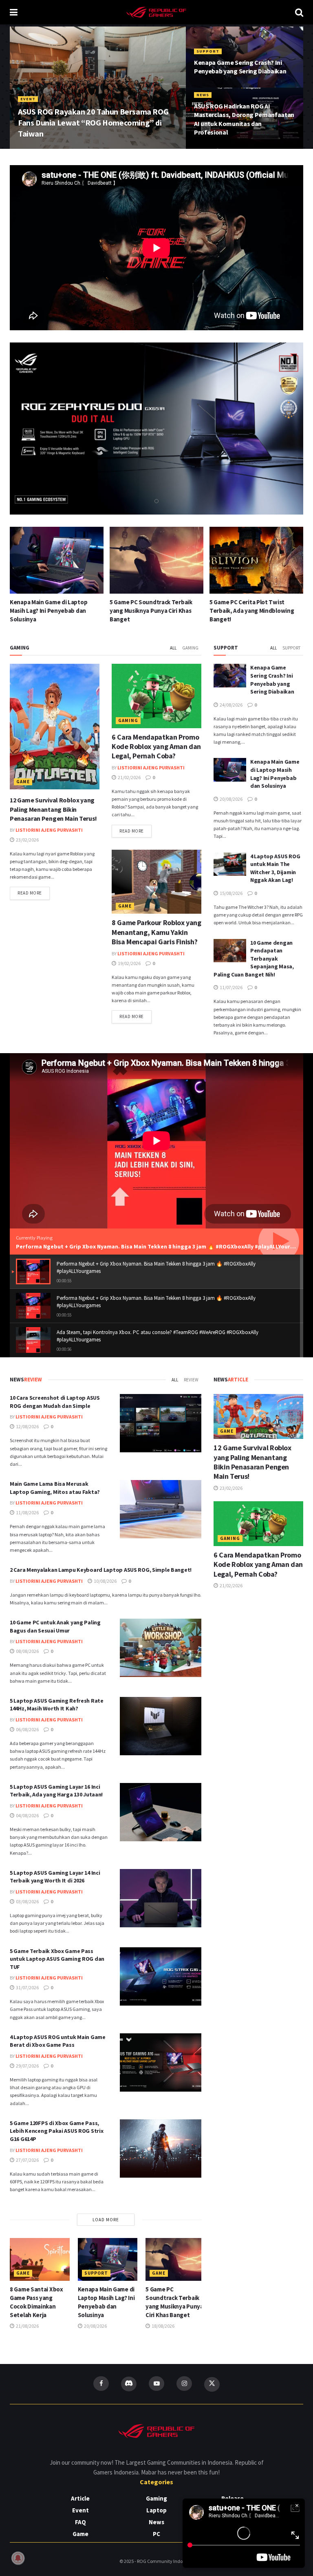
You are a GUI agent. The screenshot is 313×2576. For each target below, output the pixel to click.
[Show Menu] (14, 12)
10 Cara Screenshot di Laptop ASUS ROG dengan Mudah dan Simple (55, 1402)
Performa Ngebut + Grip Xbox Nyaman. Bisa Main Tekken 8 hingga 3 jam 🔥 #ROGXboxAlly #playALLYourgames (162, 1246)
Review (191, 1380)
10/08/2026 (105, 1581)
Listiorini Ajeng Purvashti (49, 830)
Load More (106, 2220)
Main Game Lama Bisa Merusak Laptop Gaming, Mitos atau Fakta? (55, 1488)
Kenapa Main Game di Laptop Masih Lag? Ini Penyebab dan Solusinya (275, 774)
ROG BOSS (34, 148)
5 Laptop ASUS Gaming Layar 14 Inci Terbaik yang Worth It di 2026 (55, 1877)
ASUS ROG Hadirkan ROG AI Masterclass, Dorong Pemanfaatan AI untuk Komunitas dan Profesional (244, 119)
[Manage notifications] (18, 2558)
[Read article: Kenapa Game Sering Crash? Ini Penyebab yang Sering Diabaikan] (230, 675)
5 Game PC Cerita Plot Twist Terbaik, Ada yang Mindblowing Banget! (152, 611)
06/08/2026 (27, 1729)
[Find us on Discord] (129, 2384)
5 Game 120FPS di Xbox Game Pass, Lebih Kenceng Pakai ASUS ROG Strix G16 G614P (56, 2131)
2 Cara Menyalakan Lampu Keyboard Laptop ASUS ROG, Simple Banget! (101, 1570)
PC (156, 2534)
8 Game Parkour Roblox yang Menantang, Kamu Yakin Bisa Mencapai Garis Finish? (156, 932)
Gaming (190, 648)
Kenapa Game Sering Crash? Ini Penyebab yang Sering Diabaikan (240, 67)
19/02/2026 (129, 963)
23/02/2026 (27, 840)
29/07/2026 (27, 2066)
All (173, 648)
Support (208, 51)
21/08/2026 (27, 2326)
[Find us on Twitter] (212, 2384)
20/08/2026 (231, 799)
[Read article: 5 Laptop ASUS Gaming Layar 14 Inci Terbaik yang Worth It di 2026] (161, 1898)
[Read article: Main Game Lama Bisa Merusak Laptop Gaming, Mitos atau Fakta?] (161, 1509)
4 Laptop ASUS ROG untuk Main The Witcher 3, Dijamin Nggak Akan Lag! (256, 611)
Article (80, 2498)
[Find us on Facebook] (101, 2384)
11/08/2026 (27, 1512)
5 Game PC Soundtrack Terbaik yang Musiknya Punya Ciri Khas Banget (51, 611)
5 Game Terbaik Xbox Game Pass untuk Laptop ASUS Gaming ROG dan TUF (57, 1959)
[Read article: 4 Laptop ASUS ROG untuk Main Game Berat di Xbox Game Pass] (161, 2062)
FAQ (80, 2522)
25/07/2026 (64, 148)
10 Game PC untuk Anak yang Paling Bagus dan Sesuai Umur (55, 1626)
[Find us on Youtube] (156, 2384)
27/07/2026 (27, 2160)
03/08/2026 (27, 1901)
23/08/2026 (209, 148)
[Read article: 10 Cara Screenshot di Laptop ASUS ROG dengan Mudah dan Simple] (161, 1423)
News (203, 95)
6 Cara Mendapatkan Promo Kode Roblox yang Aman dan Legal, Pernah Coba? (156, 747)
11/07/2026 (231, 987)
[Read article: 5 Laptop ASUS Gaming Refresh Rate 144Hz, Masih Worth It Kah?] (161, 1726)
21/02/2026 (129, 777)
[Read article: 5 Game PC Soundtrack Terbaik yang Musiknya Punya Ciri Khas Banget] (57, 560)
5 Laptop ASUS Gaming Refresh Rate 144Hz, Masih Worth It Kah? (57, 1705)
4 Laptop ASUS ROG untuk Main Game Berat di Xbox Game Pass (58, 2041)
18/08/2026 (163, 2326)
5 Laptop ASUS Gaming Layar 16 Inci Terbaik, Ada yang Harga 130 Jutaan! (56, 1791)
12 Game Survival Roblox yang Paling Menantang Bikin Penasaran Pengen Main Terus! (53, 809)
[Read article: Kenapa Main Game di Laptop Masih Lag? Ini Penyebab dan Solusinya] (230, 770)
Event (28, 99)
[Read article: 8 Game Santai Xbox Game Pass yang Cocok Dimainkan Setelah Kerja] (40, 2259)
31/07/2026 (27, 1987)
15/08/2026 (231, 893)
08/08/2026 (27, 1651)
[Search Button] (299, 12)
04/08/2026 (27, 1815)
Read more (34, 893)
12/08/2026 (27, 1426)
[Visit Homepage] (156, 12)
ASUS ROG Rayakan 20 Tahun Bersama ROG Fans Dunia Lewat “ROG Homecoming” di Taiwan (93, 123)
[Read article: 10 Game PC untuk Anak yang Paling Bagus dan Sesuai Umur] (161, 1648)
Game (23, 782)
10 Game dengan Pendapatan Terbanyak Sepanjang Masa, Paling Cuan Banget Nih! (254, 959)
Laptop (156, 2510)
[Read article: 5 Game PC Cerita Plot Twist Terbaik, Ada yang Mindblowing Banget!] (156, 560)
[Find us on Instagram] (184, 2384)
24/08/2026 (209, 87)
